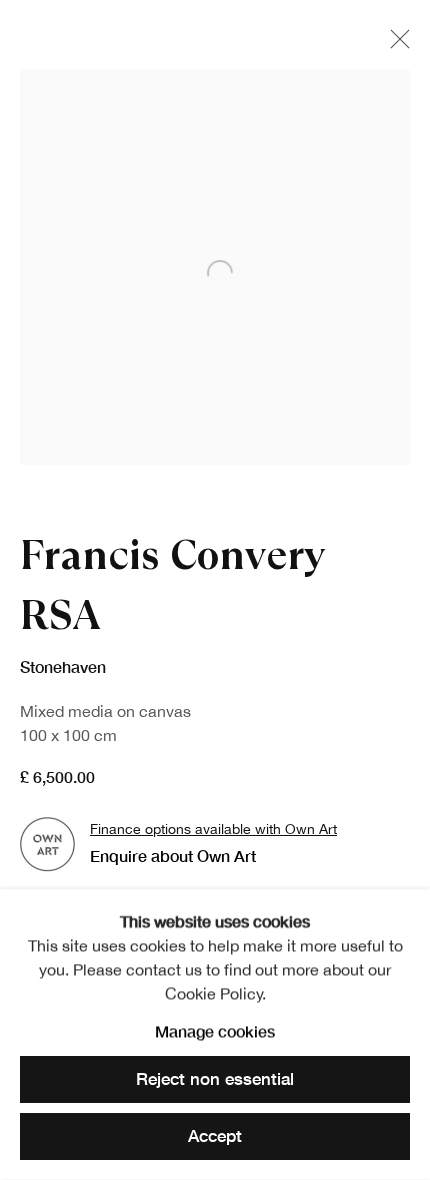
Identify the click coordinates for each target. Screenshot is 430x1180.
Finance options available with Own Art (213, 828)
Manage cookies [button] (215, 1030)
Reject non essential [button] (215, 1079)
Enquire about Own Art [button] (173, 855)
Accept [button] (215, 1135)
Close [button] (395, 45)
